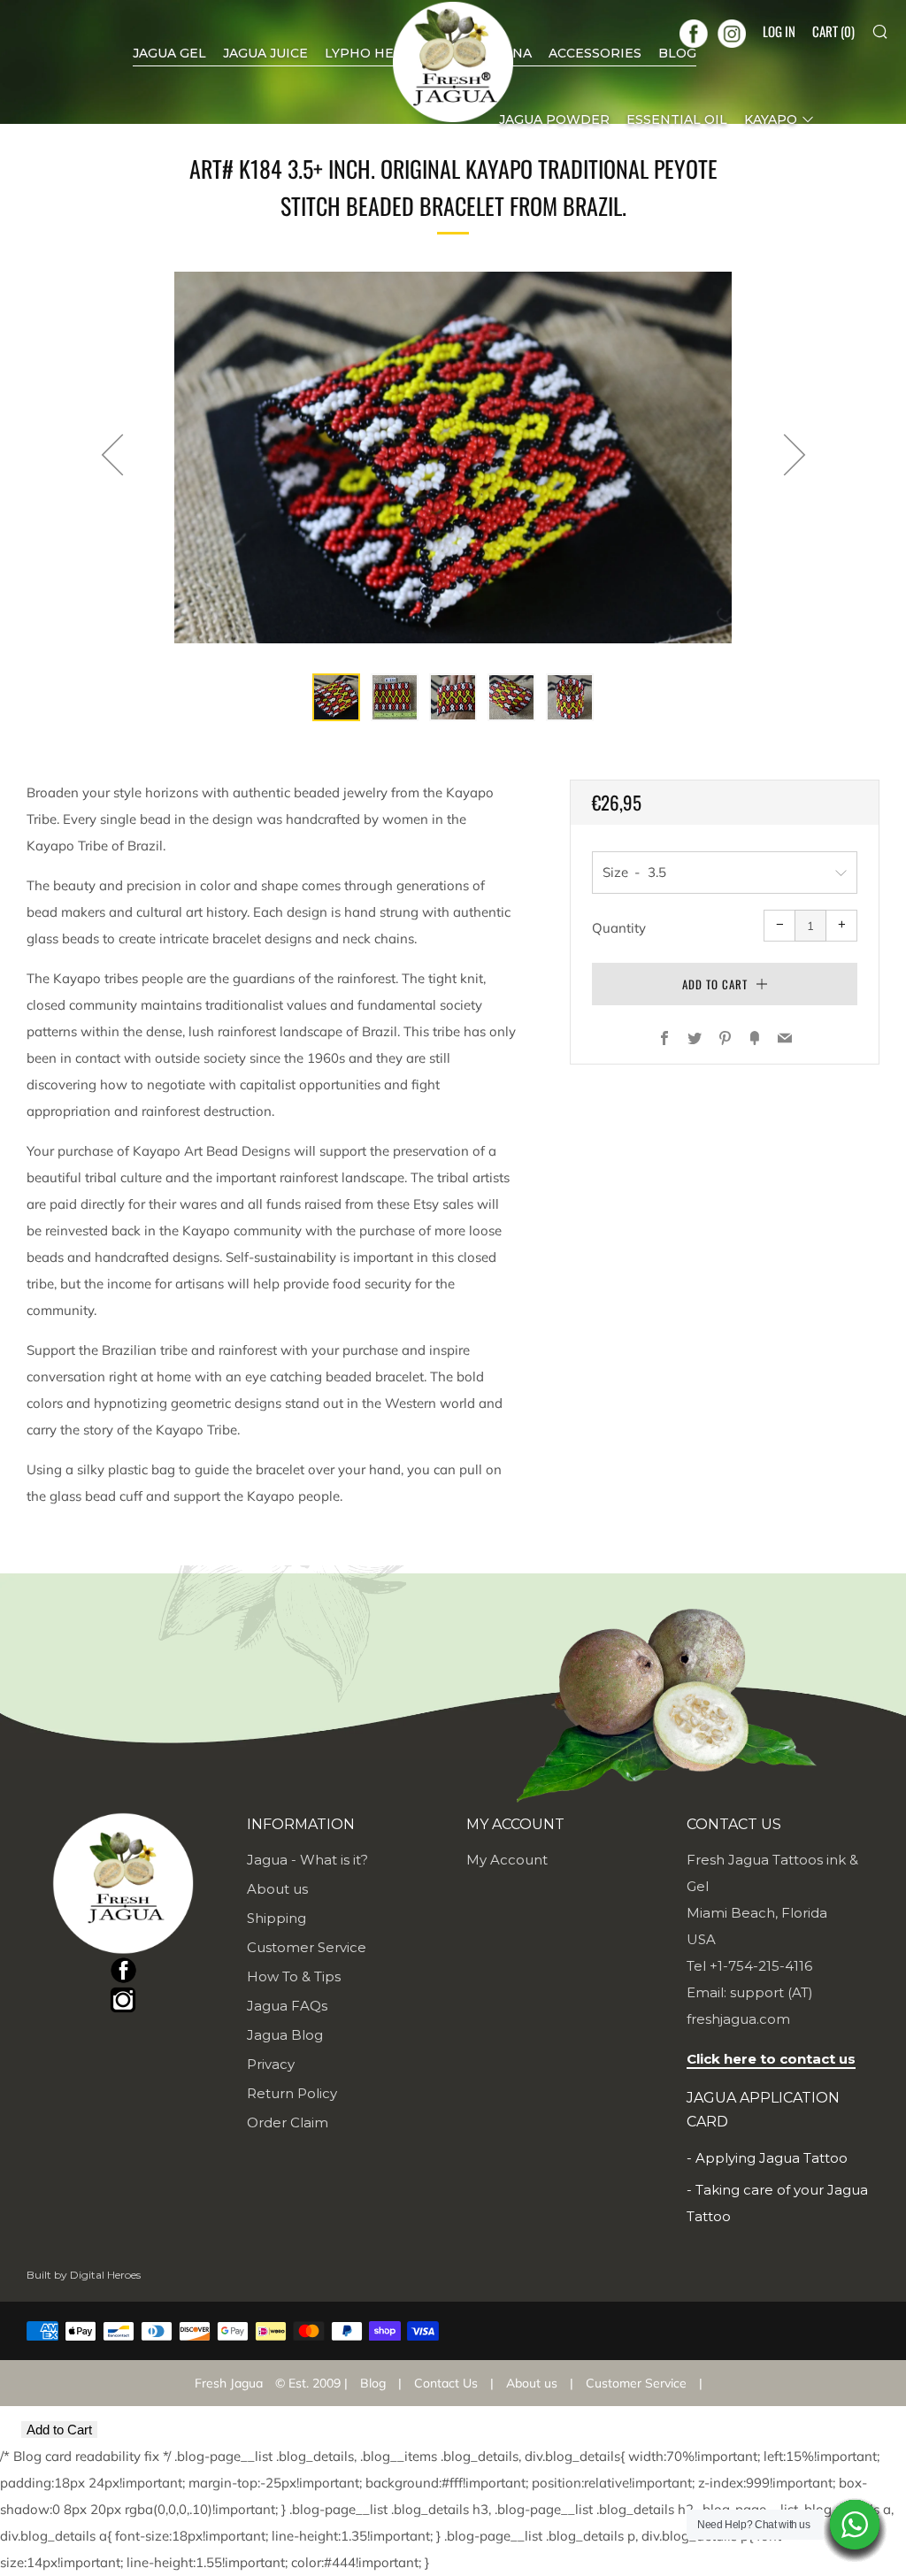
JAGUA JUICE (265, 53)
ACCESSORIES (595, 53)
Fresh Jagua (229, 2383)
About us (277, 1889)
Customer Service (307, 1947)
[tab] (336, 697)
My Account (507, 1860)
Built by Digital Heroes (84, 2275)
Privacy (271, 2064)
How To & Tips (294, 1976)
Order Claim (288, 2122)
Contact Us (446, 2383)
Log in (779, 31)
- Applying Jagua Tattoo (767, 2158)
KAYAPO (771, 119)
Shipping (276, 1918)
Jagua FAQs (287, 2006)
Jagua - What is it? (307, 1860)
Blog (373, 2383)
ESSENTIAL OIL (677, 119)
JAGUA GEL (169, 53)
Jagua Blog (285, 2035)
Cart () (833, 31)
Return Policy (292, 2093)
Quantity (619, 928)
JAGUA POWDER (554, 119)
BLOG (677, 53)
